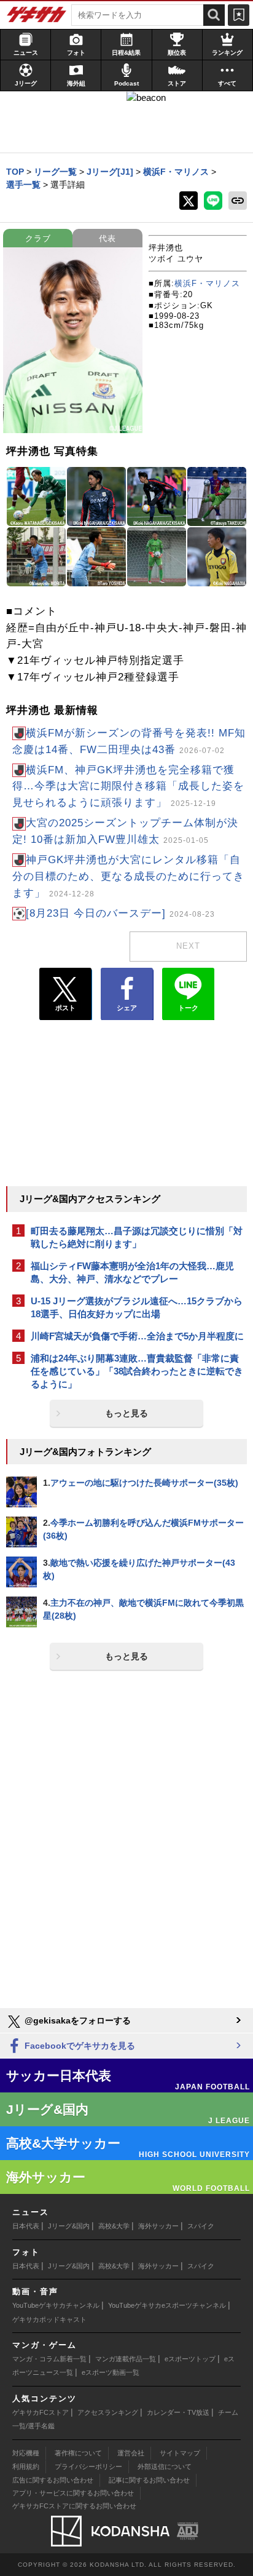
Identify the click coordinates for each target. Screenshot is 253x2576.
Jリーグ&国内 (69, 2226)
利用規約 (26, 2466)
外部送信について (165, 2466)
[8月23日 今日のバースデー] (120, 913)
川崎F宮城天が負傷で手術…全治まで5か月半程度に (137, 1336)
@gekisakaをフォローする (76, 2020)
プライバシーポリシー (88, 2466)
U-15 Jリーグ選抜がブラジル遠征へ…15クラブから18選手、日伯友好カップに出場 (137, 1307)
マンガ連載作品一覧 (126, 2359)
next (188, 946)
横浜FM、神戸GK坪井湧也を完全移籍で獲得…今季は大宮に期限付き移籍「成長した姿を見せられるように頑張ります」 (128, 787)
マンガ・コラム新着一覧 (49, 2359)
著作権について (78, 2453)
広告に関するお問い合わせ (53, 2480)
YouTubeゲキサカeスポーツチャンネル (167, 2305)
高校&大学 (114, 2226)
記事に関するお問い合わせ (149, 2480)
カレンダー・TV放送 (178, 2412)
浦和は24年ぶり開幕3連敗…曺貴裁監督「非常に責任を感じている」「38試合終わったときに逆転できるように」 (137, 1371)
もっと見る (126, 1413)
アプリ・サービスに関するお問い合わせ (73, 2493)
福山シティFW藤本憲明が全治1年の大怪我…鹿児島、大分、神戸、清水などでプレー (132, 1272)
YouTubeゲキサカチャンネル (56, 2305)
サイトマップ (180, 2453)
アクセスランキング (108, 2412)
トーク (188, 1008)
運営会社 (131, 2453)
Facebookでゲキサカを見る (79, 2046)
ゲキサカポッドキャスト (49, 2319)
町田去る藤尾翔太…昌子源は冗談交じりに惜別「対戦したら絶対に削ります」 (137, 1237)
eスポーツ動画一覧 (111, 2372)
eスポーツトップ (190, 2359)
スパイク (201, 2226)
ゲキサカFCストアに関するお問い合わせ (74, 2506)
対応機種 (26, 2453)
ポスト (65, 1008)
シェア (127, 1008)
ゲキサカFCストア (41, 2412)
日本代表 (26, 2226)
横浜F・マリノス (207, 283)
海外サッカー (158, 2226)
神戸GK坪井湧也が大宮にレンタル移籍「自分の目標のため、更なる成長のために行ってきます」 (128, 876)
